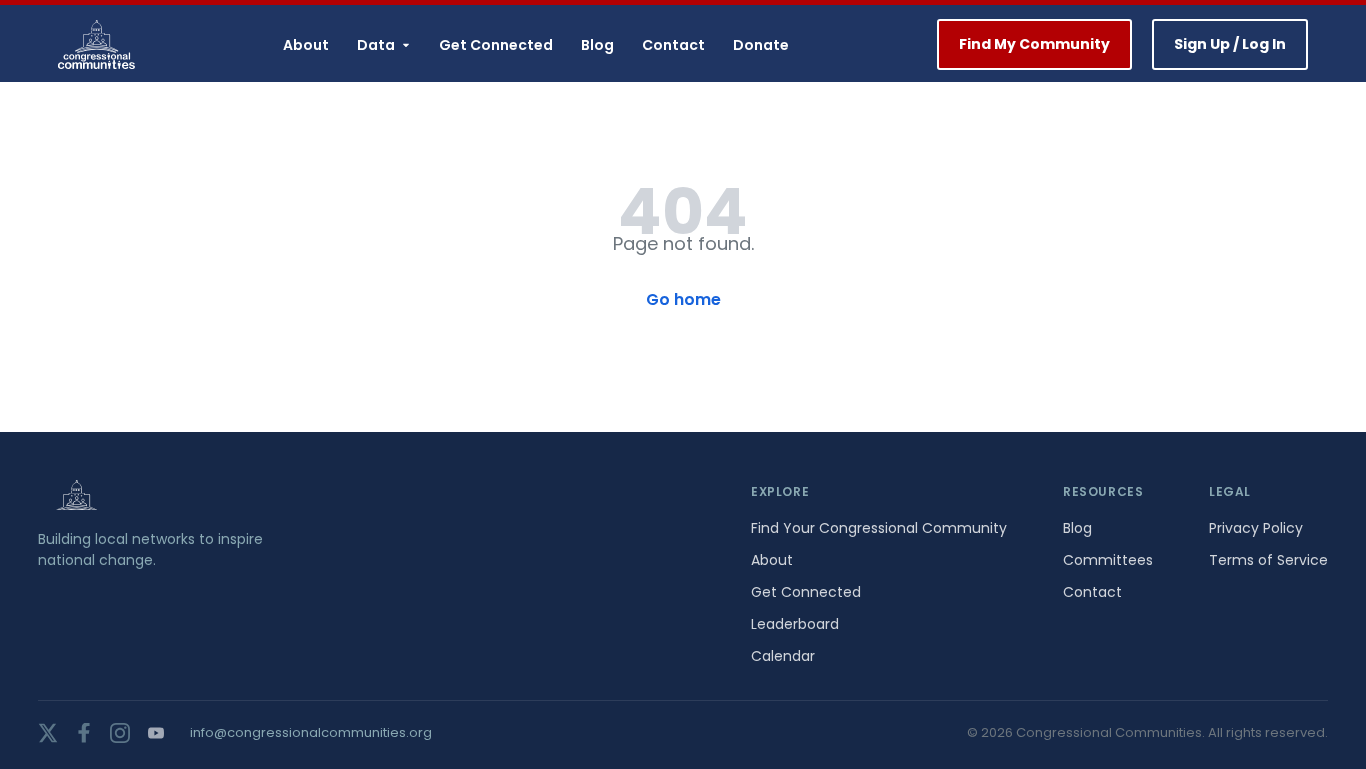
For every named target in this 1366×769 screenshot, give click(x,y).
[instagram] (120, 733)
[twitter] (48, 733)
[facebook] (84, 733)
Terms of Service (1268, 560)
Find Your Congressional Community (879, 528)
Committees (1108, 560)
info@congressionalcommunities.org (311, 732)
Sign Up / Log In (1230, 44)
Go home (683, 299)
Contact (673, 45)
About (306, 45)
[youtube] (156, 733)
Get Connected (496, 45)
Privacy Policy (1256, 528)
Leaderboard (795, 624)
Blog (597, 45)
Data (376, 45)
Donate (761, 45)
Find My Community (1034, 44)
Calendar (783, 656)
